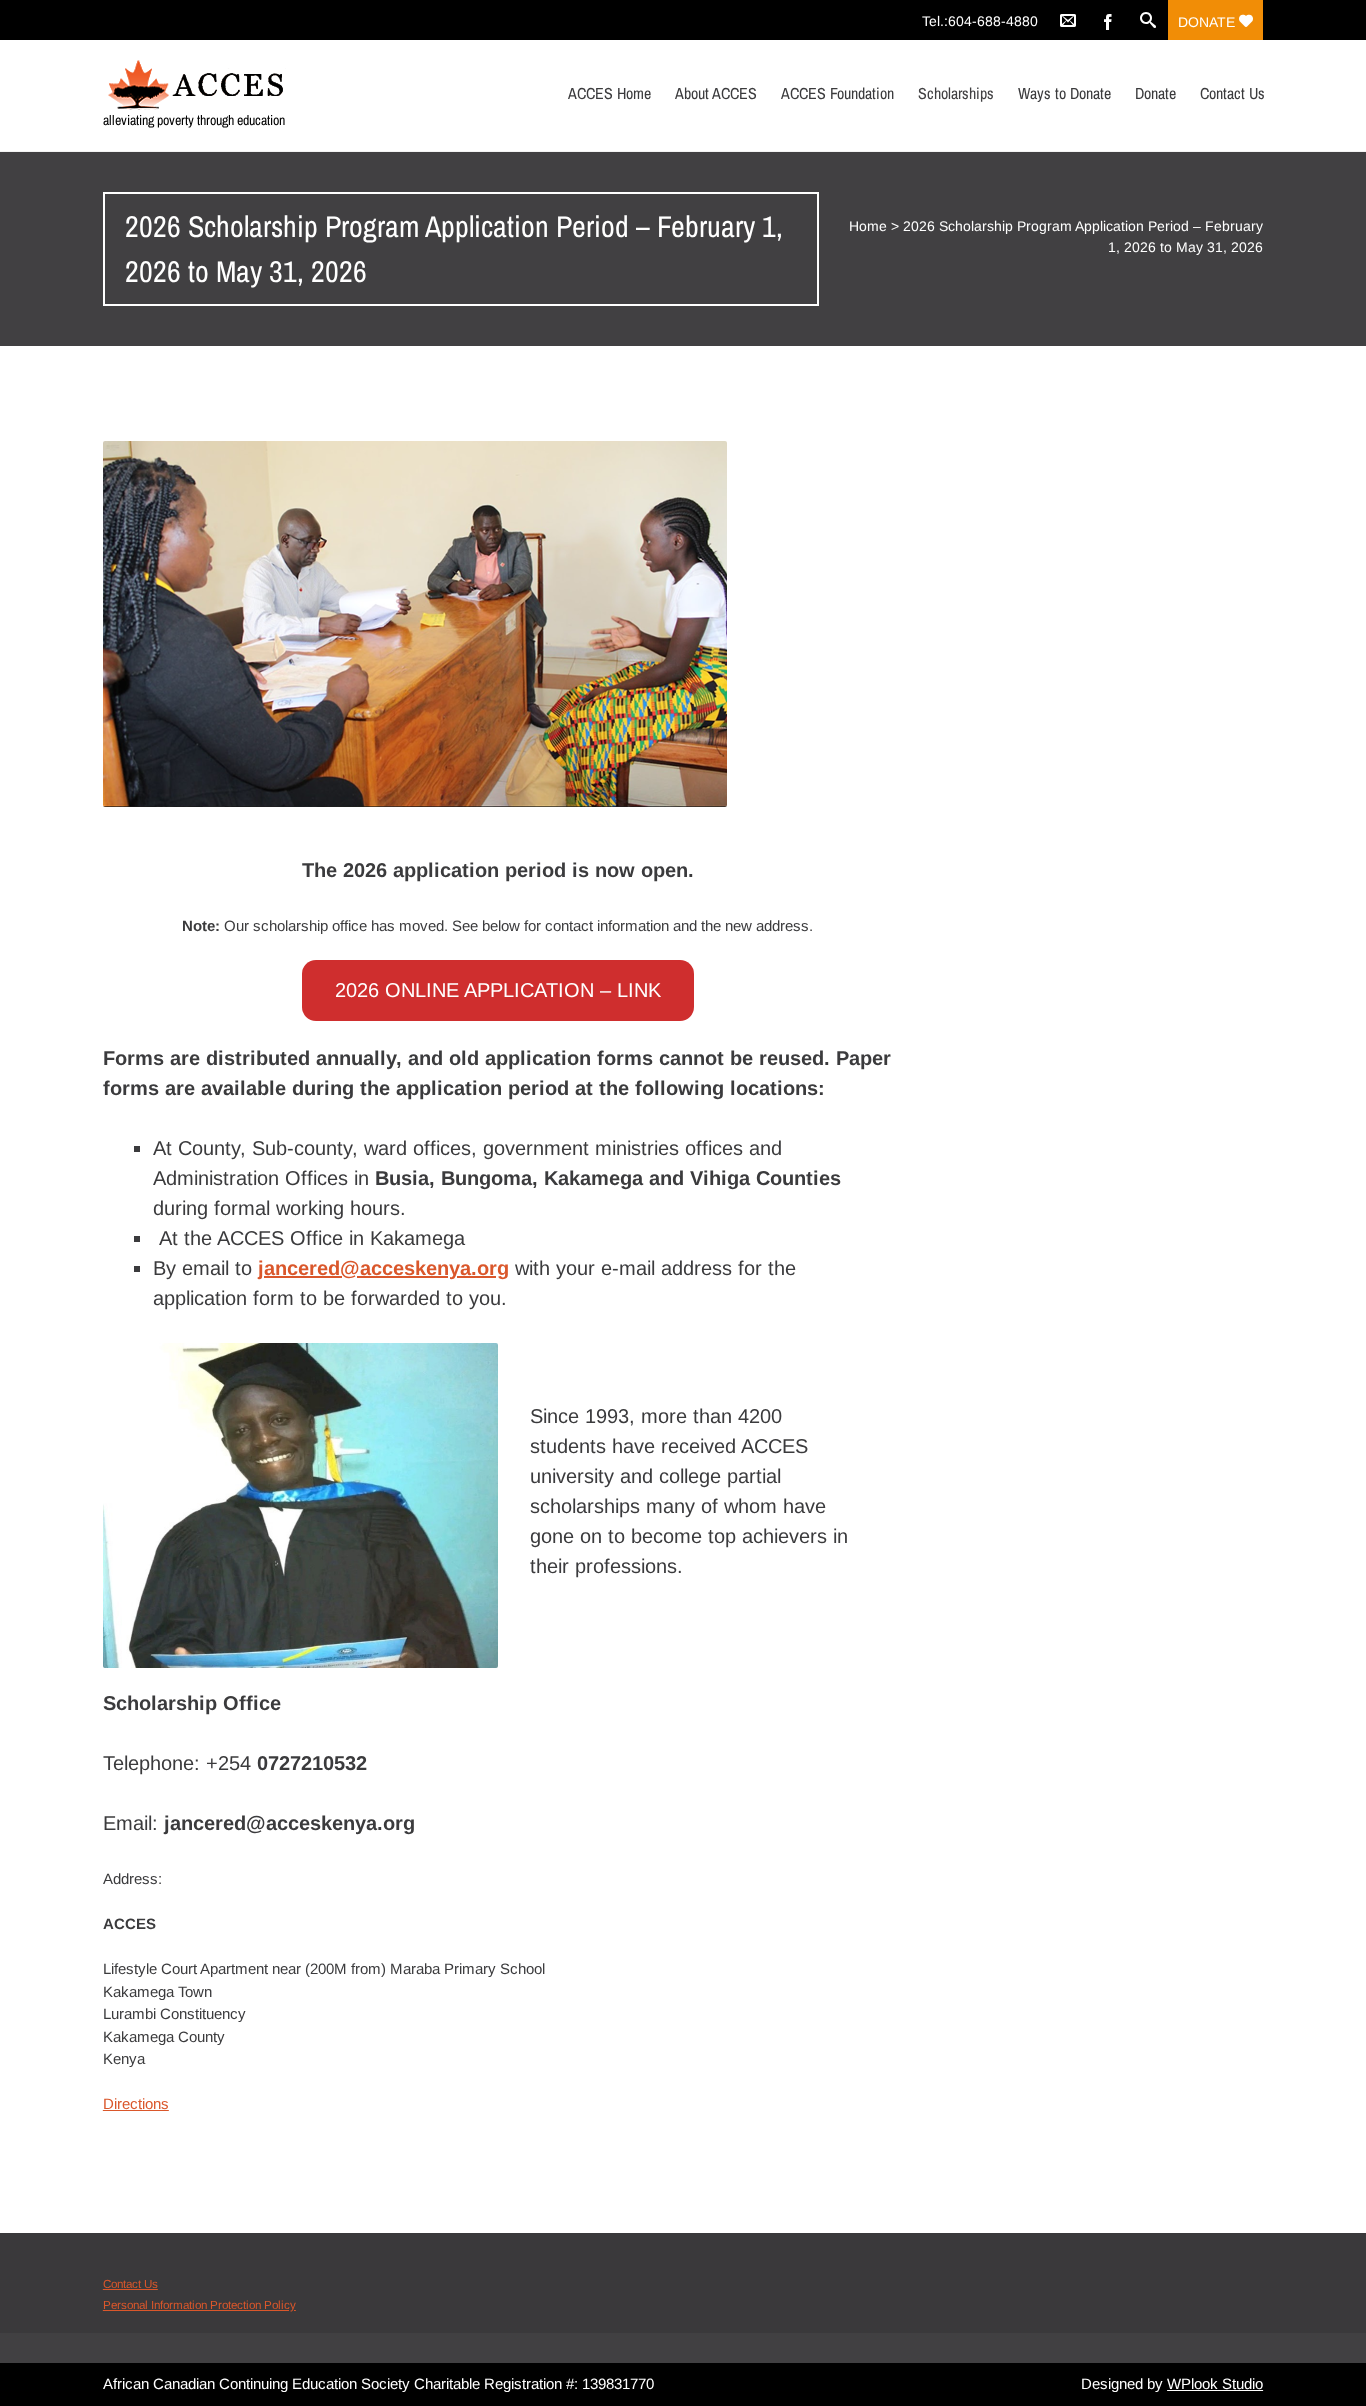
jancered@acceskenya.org (383, 1268)
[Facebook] (1108, 20)
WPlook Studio (1215, 2383)
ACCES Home (609, 93)
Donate (1208, 22)
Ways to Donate (1064, 93)
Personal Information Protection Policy (199, 2304)
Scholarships (956, 93)
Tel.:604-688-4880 (980, 21)
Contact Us (1232, 93)
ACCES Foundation (837, 93)
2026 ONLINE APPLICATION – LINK (498, 990)
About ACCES (716, 93)
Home (868, 226)
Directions (136, 2103)
